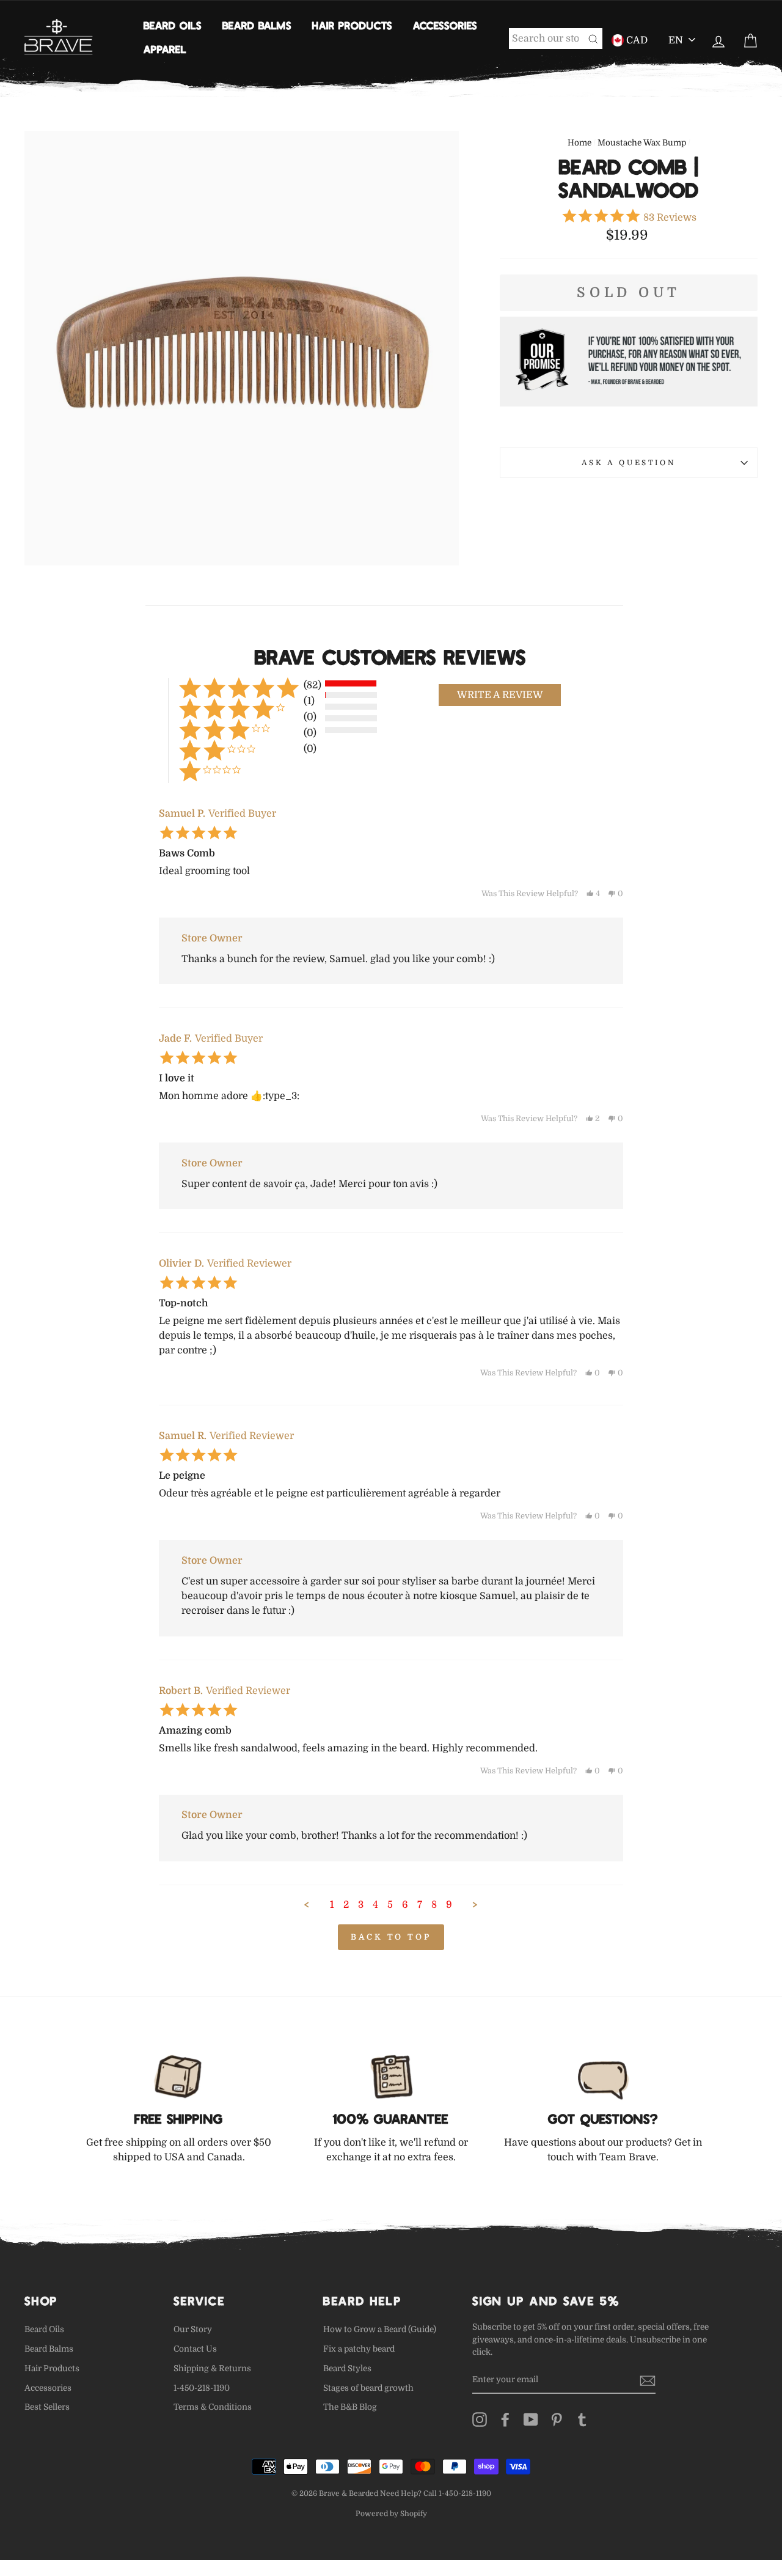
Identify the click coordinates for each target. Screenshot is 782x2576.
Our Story (193, 2329)
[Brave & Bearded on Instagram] (480, 2420)
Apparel (165, 49)
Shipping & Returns (212, 2368)
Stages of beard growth (368, 2388)
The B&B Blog (350, 2407)
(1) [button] (309, 701)
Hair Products (352, 25)
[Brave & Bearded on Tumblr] (582, 2420)
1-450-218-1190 (202, 2388)
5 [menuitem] (390, 1905)
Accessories (445, 25)
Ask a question (629, 463)
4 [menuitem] (375, 1905)
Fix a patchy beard (359, 2349)
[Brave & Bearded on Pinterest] (557, 2420)
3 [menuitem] (361, 1905)
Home (579, 143)
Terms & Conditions (213, 2407)
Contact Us (195, 2349)
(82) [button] (312, 685)
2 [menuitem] (346, 1905)
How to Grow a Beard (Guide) (380, 2329)
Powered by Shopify (391, 2514)
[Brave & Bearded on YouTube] (531, 2420)
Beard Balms (257, 25)
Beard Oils (173, 25)
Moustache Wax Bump (642, 143)
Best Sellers (47, 2407)
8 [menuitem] (434, 1905)
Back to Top (391, 1937)
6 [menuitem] (405, 1905)
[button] (500, 695)
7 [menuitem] (420, 1905)
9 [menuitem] (449, 1905)
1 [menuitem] (332, 1905)
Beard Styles (347, 2368)
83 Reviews (670, 218)
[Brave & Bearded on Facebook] (505, 2420)
